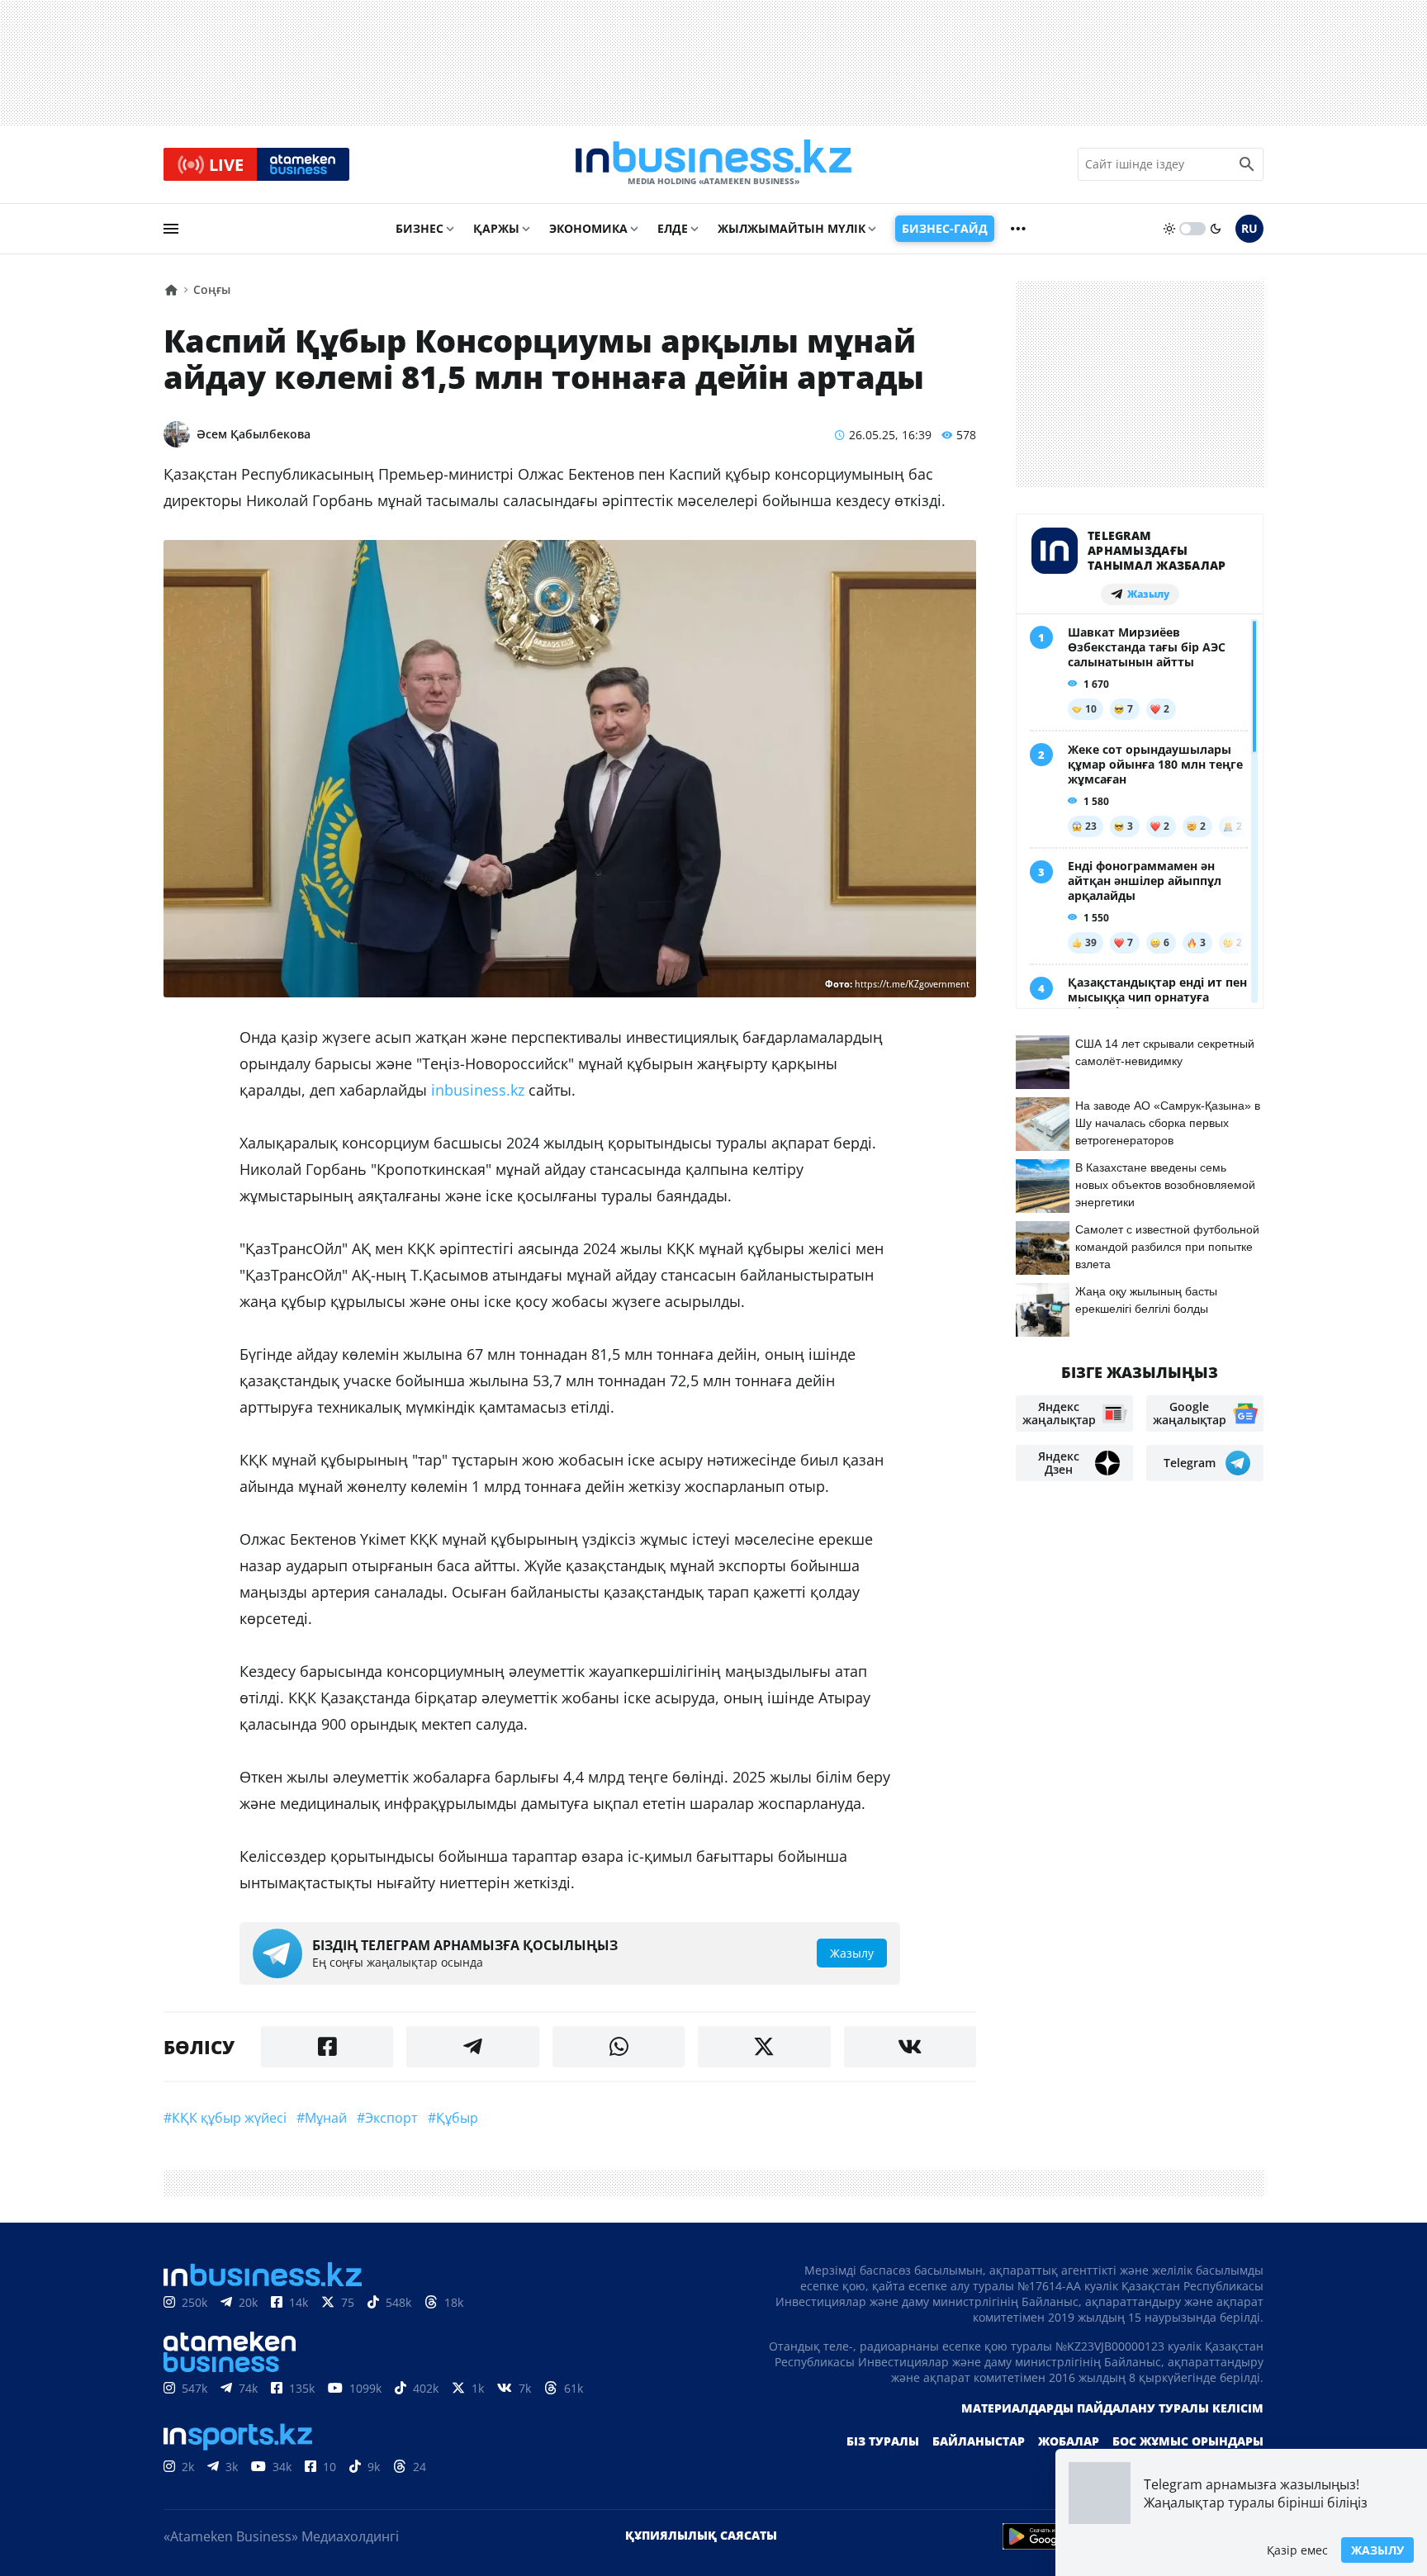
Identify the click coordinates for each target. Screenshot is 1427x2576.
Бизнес (420, 228)
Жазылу (1377, 2550)
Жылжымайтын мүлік (792, 228)
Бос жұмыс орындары (1188, 2441)
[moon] (1216, 229)
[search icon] (1247, 164)
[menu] (171, 229)
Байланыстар (979, 2441)
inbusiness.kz (478, 1090)
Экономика (588, 228)
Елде (673, 228)
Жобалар (1069, 2441)
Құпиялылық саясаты (701, 2535)
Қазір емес (1297, 2550)
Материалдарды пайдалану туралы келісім (1112, 2408)
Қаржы (496, 228)
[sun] (1169, 229)
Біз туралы (883, 2441)
